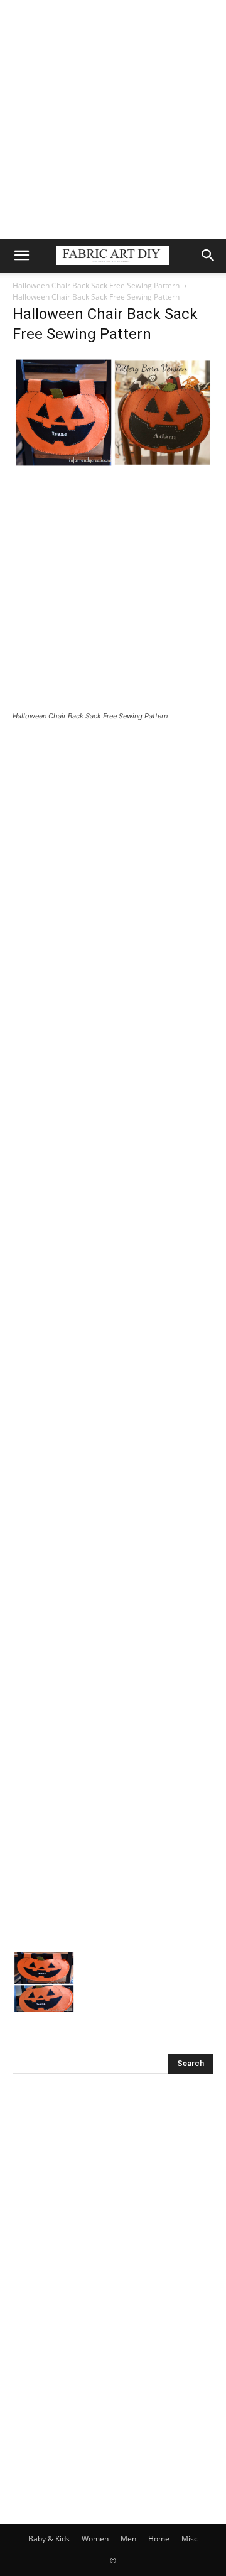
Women (95, 2539)
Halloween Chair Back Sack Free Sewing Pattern (96, 285)
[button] (21, 256)
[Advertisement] (113, 119)
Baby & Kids (49, 2539)
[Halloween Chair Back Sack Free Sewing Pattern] (113, 466)
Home (159, 2539)
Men (128, 2539)
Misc (190, 2539)
